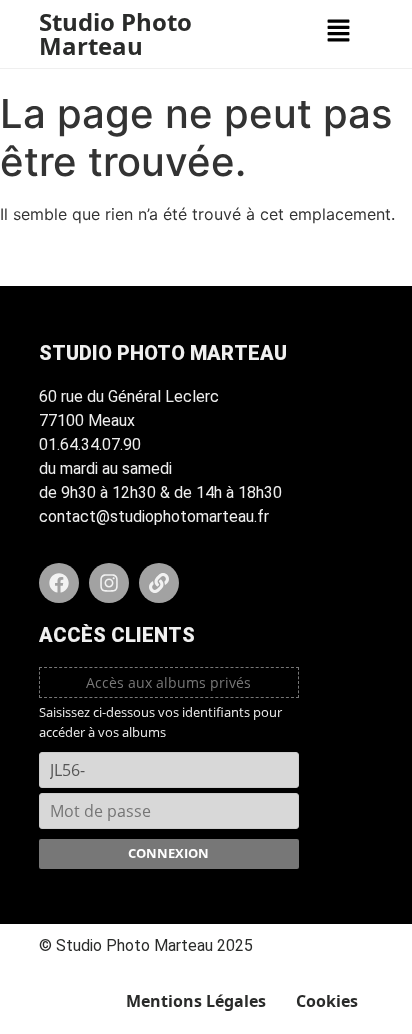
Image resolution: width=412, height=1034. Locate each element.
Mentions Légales (196, 1001)
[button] (338, 31)
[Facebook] (59, 583)
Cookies (327, 1001)
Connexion (168, 853)
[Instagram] (109, 583)
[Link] (159, 583)
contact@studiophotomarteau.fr (154, 516)
